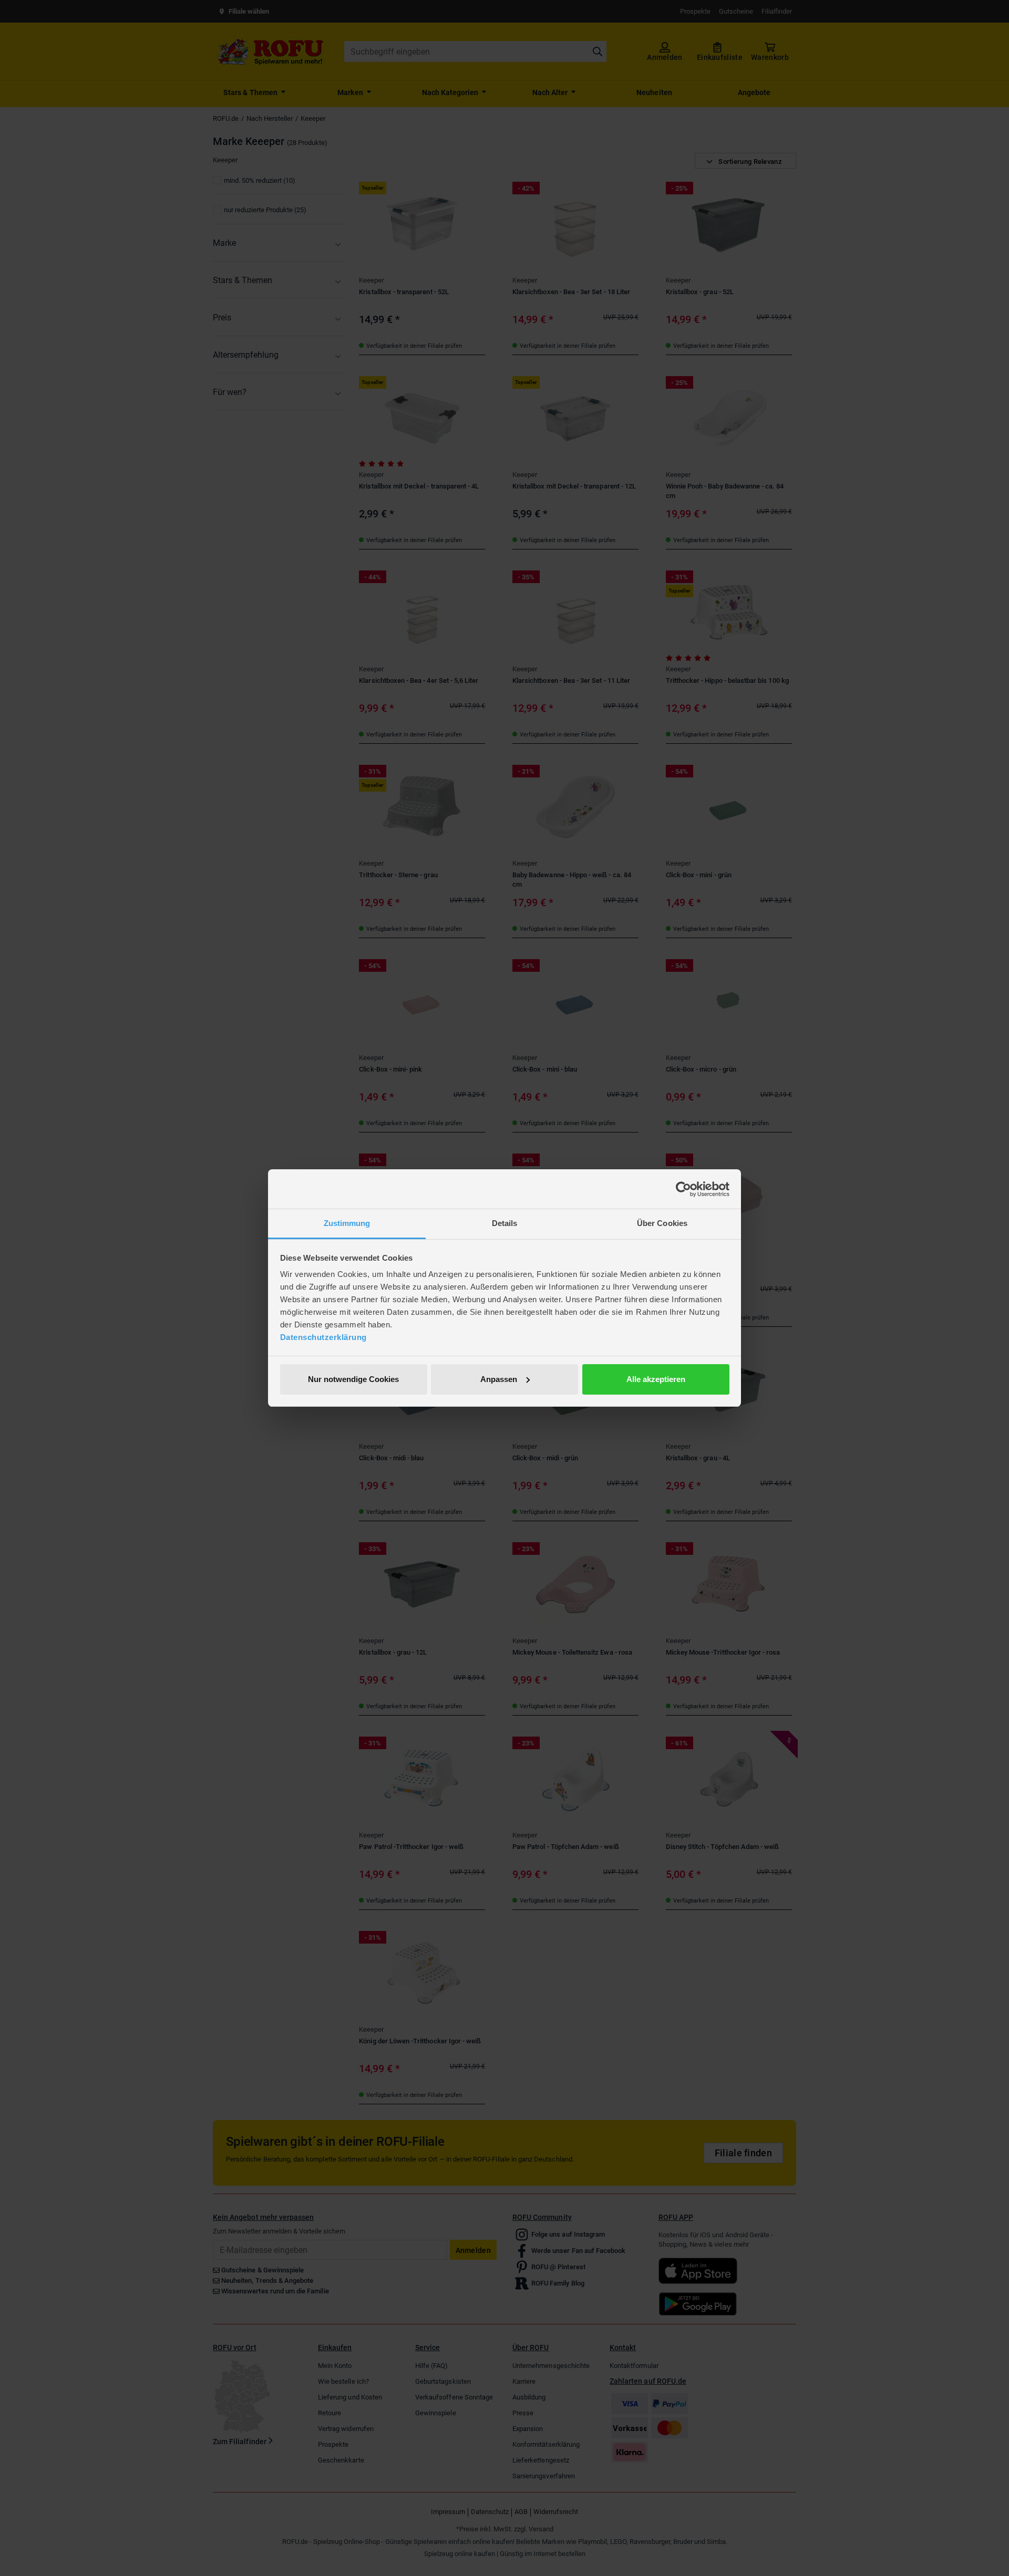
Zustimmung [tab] (347, 1223)
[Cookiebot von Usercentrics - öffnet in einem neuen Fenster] (683, 1189)
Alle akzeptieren (656, 1379)
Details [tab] (505, 1223)
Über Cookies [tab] (662, 1223)
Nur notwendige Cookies (353, 1379)
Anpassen (499, 1379)
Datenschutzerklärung (323, 1337)
